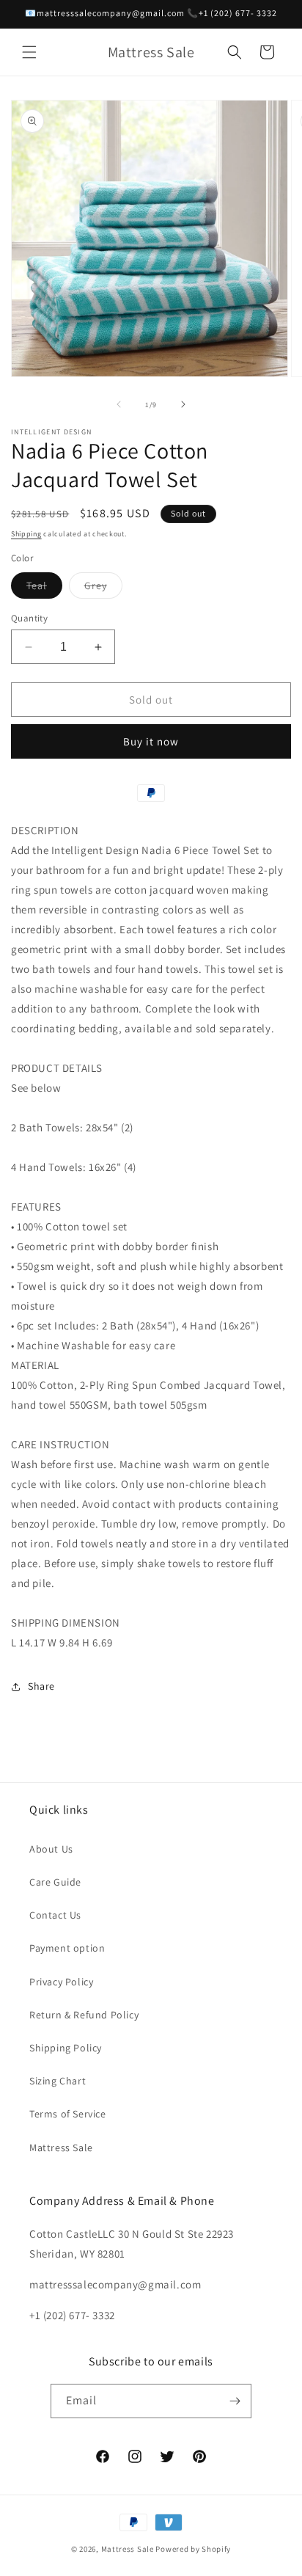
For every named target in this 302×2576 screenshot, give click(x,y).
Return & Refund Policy (84, 2015)
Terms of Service (68, 2114)
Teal (44, 588)
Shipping (26, 534)
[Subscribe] (235, 2401)
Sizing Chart (58, 2081)
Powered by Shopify (193, 2549)
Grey (103, 588)
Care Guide (55, 1882)
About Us (51, 1849)
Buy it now (151, 741)
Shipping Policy (66, 2048)
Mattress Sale (61, 2148)
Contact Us (55, 1915)
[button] (29, 52)
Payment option (67, 1948)
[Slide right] (183, 404)
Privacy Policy (61, 1982)
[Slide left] (119, 404)
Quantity (29, 618)
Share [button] (41, 1686)
